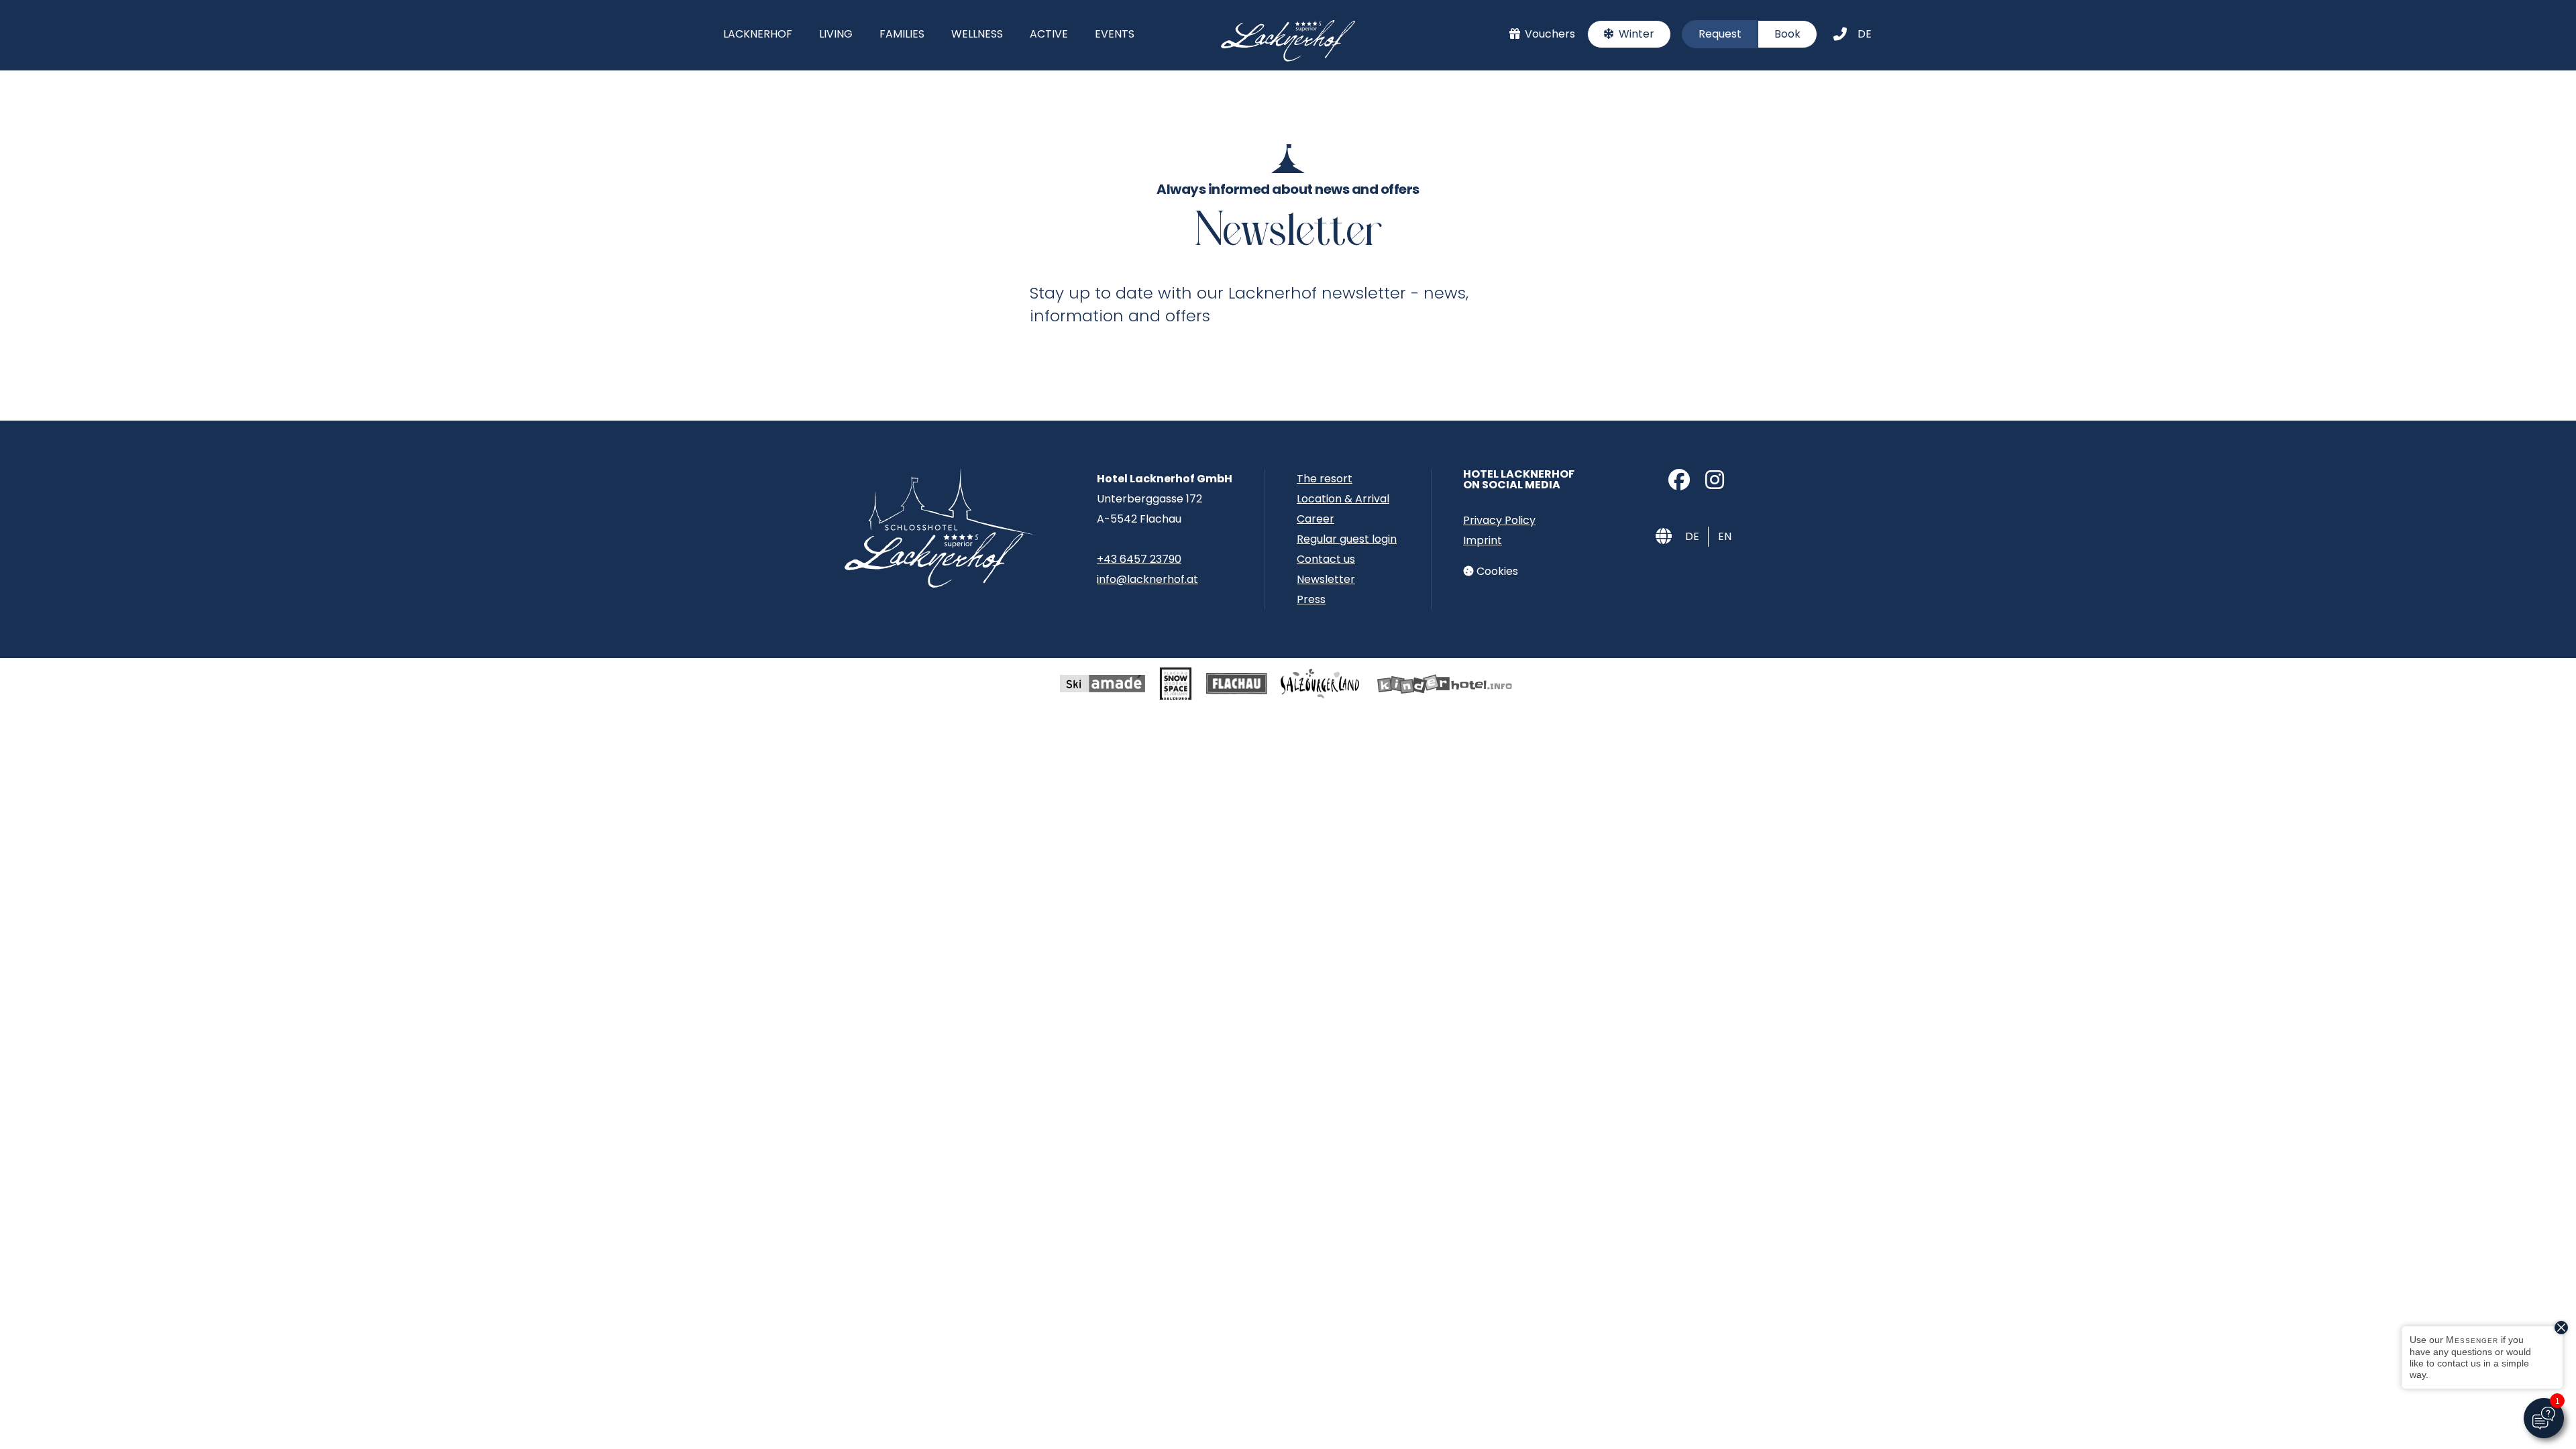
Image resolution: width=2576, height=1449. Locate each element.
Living (836, 34)
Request (1720, 34)
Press (1311, 599)
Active (1049, 34)
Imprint (1483, 540)
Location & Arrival (1343, 499)
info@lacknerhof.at (1147, 579)
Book (1787, 34)
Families (902, 34)
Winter (1635, 34)
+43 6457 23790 (1139, 559)
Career (1316, 519)
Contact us (1326, 559)
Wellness (977, 34)
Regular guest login (1347, 539)
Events (1115, 34)
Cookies (1496, 571)
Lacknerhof (758, 34)
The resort (1325, 479)
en (1725, 536)
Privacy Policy (1499, 520)
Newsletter (1326, 579)
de (1865, 34)
